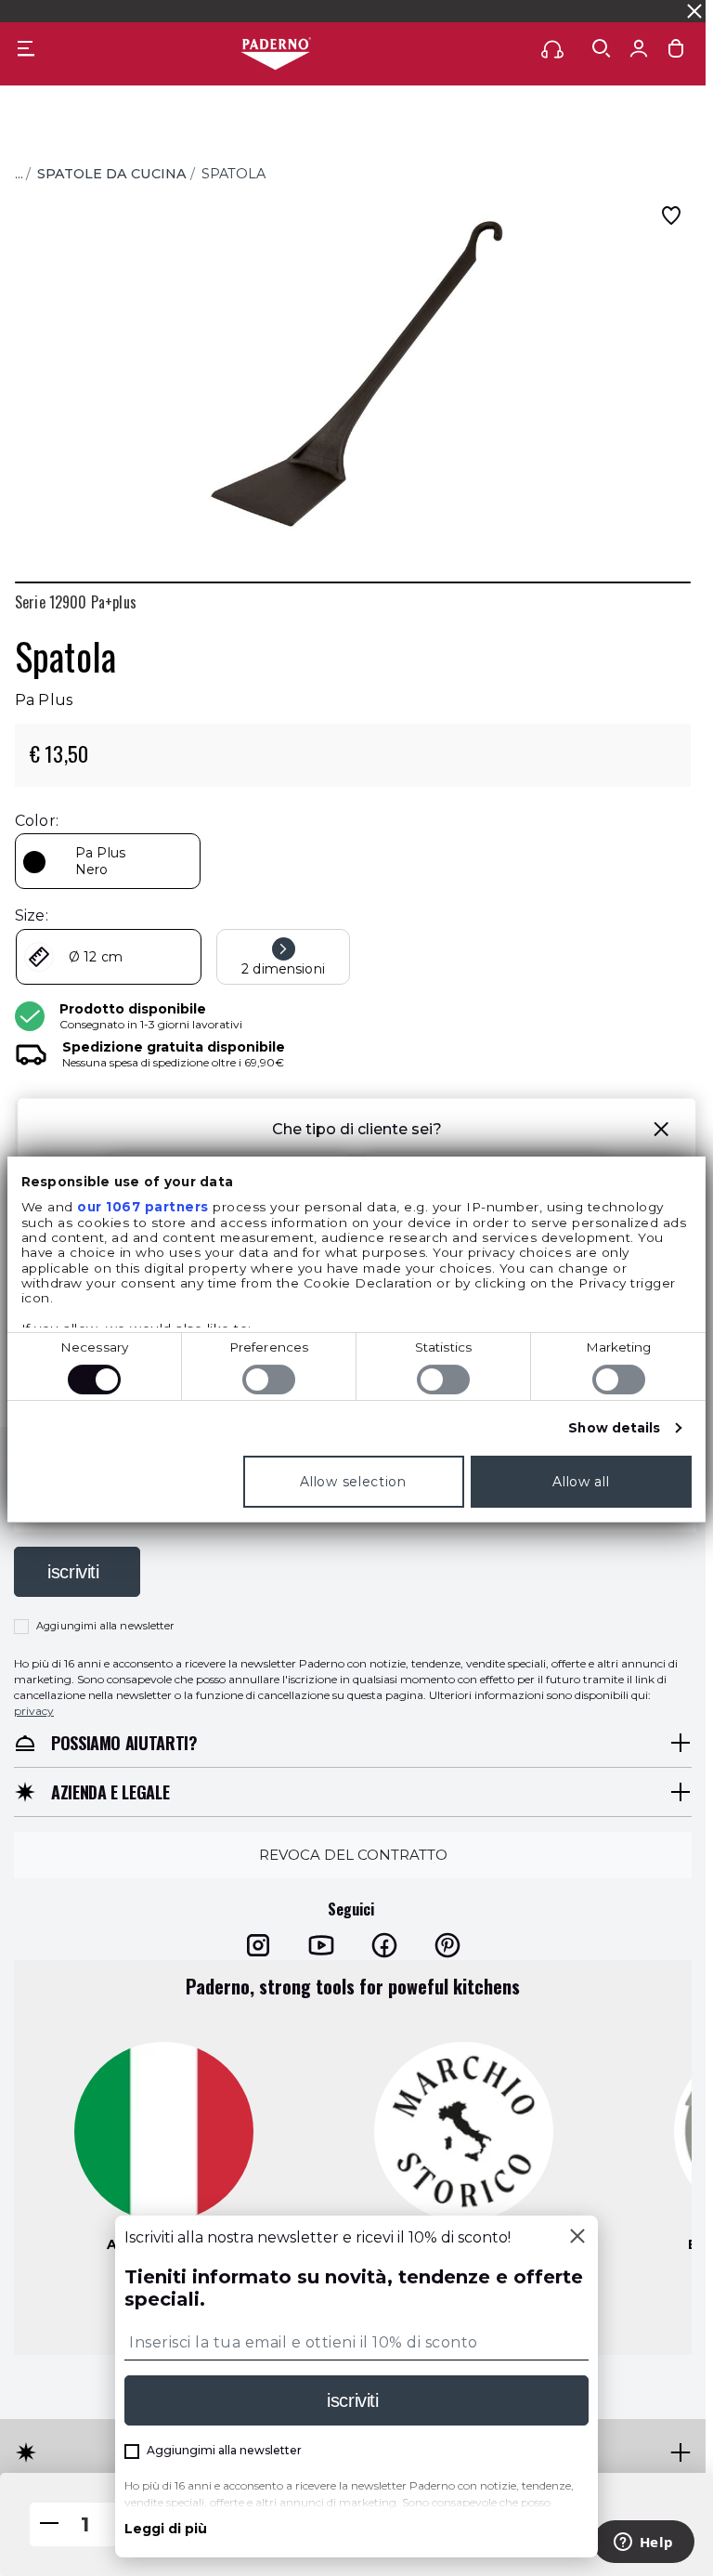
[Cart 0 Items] (676, 52)
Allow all (581, 1482)
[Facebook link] (384, 1944)
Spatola (233, 174)
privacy (34, 1710)
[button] (661, 1132)
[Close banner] (694, 11)
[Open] (602, 48)
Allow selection (353, 1482)
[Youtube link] (321, 1944)
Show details (614, 1428)
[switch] (269, 1380)
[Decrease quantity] (49, 2524)
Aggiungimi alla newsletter (105, 1626)
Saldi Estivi (470, 11)
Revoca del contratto (353, 1855)
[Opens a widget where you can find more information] (643, 2543)
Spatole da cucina (112, 174)
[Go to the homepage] (276, 55)
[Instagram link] (258, 1944)
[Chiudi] (577, 2238)
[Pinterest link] (447, 1944)
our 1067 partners (143, 1207)
